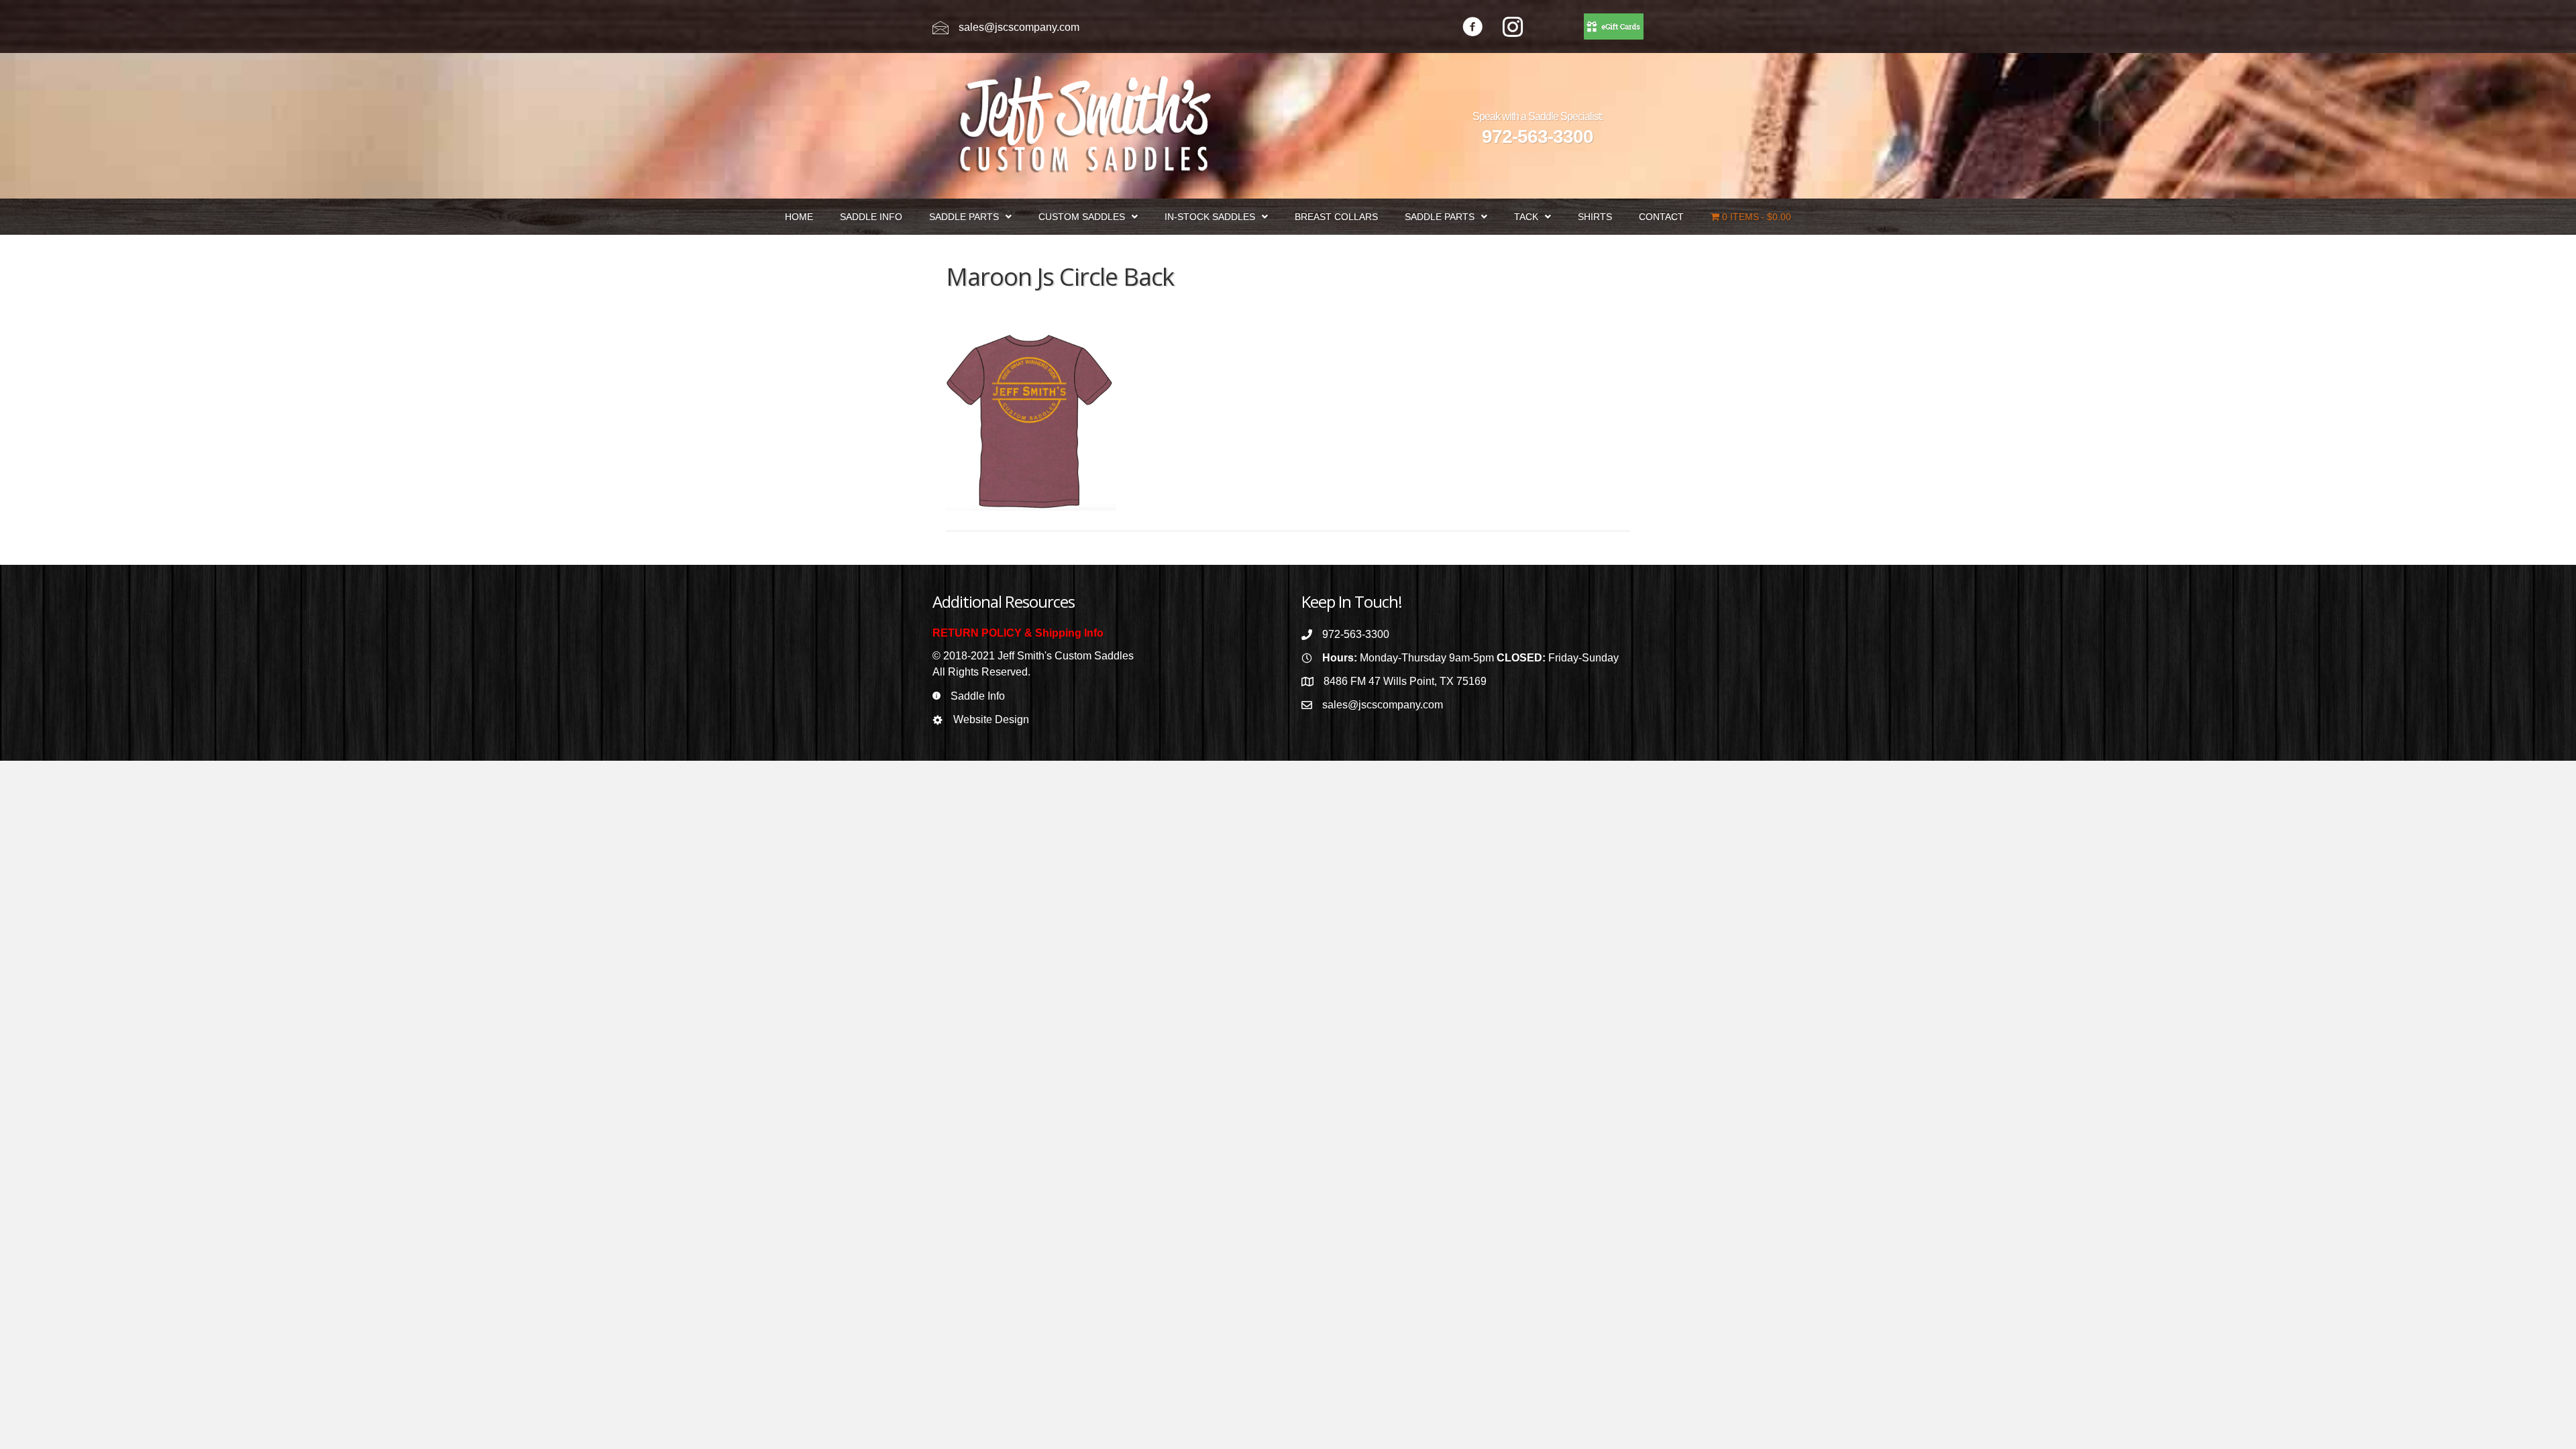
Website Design (991, 719)
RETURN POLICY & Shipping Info (1018, 633)
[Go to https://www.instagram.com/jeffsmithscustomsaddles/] (1513, 29)
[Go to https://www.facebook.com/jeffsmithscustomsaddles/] (1472, 29)
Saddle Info (978, 696)
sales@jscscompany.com (1019, 27)
